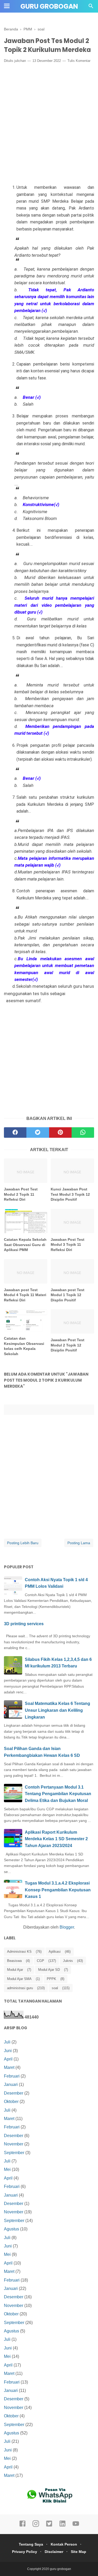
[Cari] (91, 7)
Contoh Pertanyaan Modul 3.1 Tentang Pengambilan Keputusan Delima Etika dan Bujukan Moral (58, 1794)
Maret (9, 2067)
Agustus (11, 2229)
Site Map (79, 2552)
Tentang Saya (31, 2544)
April (8, 2059)
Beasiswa (14, 1961)
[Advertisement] (49, 118)
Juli (7, 2042)
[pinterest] (60, 1133)
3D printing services (24, 1624)
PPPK (51, 1979)
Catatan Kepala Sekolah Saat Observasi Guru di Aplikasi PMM (25, 1245)
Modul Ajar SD (49, 1970)
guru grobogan (49, 6)
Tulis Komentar (79, 61)
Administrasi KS (19, 1952)
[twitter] (38, 1133)
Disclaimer (54, 2552)
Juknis (68, 1961)
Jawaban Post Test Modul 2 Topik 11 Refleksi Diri (21, 1194)
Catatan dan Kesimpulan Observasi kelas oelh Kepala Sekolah (24, 1346)
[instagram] (36, 2526)
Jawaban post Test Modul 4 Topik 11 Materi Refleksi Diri (25, 1295)
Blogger (67, 1927)
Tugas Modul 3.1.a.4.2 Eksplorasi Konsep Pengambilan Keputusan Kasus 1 (58, 1890)
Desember (14, 2093)
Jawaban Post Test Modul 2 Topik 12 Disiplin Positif (68, 1345)
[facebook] (15, 1133)
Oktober (11, 2102)
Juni (8, 2051)
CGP (41, 1961)
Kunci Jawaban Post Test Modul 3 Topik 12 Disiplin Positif (70, 1194)
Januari (11, 2084)
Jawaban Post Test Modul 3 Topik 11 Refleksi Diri (68, 1245)
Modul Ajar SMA (19, 1979)
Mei (7, 2169)
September (14, 2153)
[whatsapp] (83, 1133)
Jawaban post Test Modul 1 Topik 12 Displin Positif (68, 1295)
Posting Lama (79, 1543)
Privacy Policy (25, 2552)
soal (55, 1988)
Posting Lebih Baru (23, 1543)
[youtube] (76, 2526)
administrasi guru (20, 1988)
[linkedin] (62, 2526)
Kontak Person (64, 2544)
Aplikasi (55, 1952)
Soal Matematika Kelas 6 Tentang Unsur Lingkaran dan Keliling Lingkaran (57, 1710)
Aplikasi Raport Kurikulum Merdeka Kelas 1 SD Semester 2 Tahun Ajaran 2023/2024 (56, 1839)
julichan (20, 61)
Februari (12, 2076)
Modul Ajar (15, 1970)
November (14, 2144)
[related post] (26, 1171)
